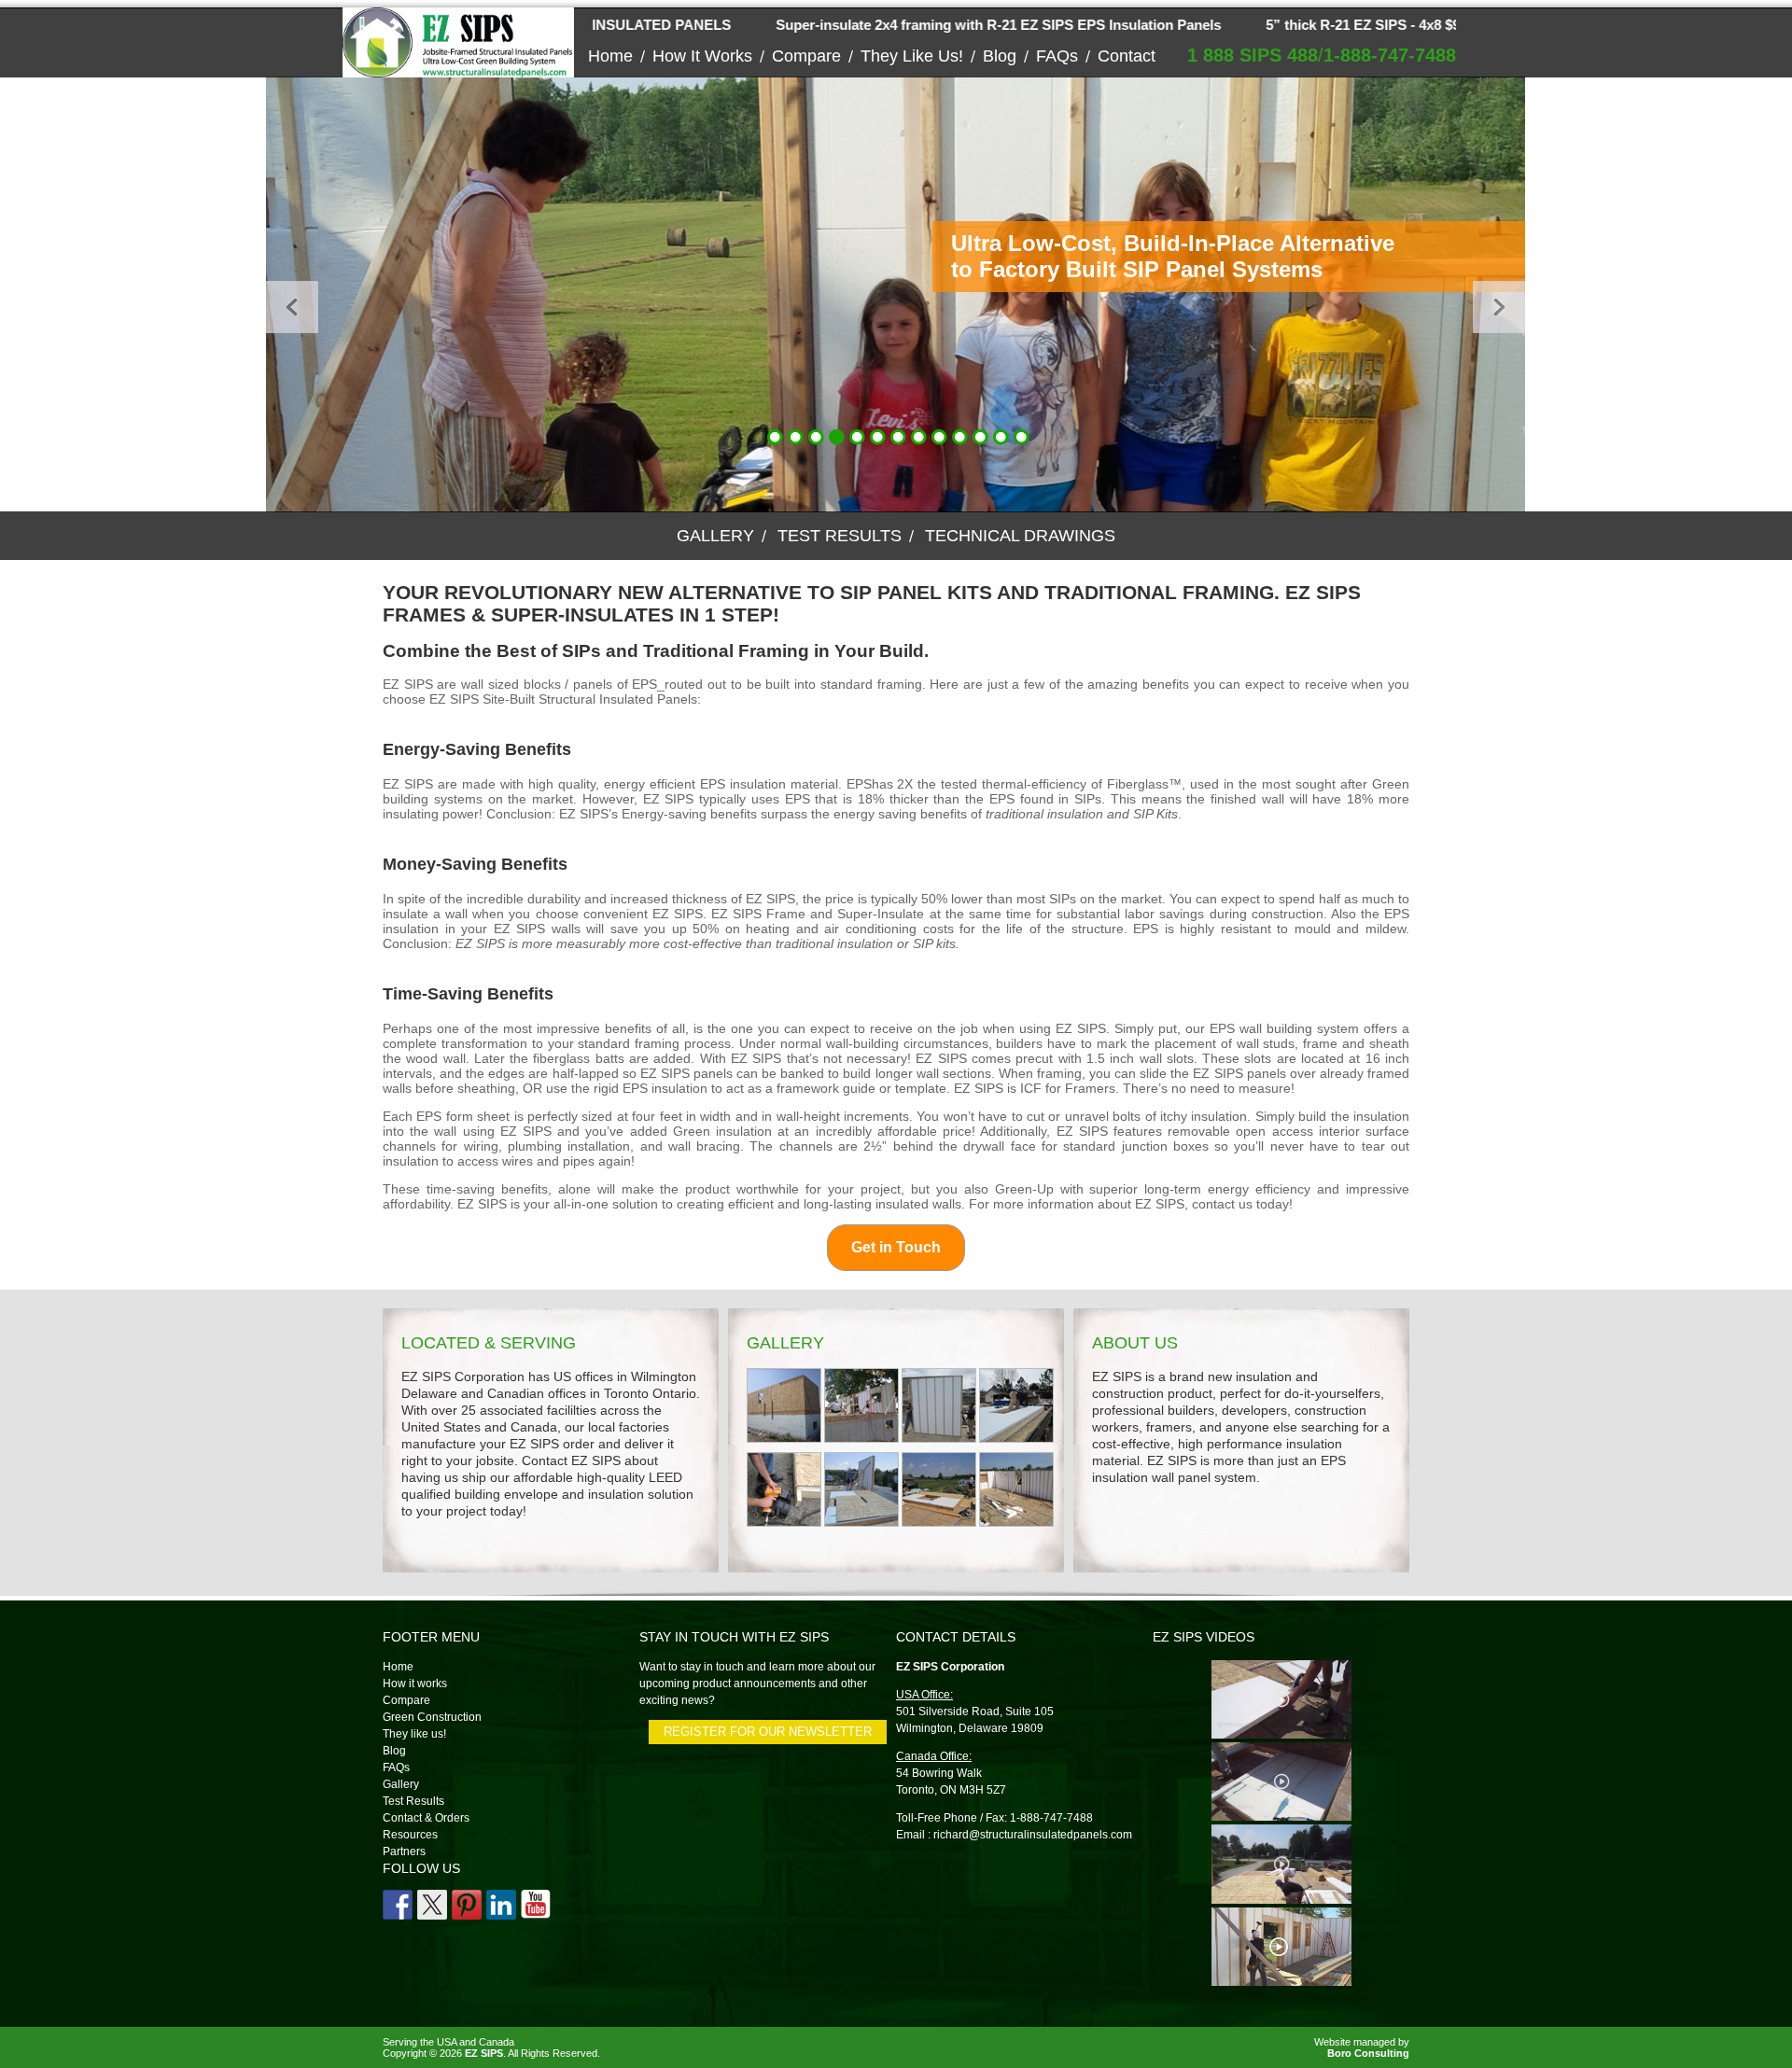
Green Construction (432, 1717)
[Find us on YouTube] (536, 1905)
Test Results (840, 536)
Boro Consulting (1368, 2053)
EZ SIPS (484, 2053)
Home (610, 56)
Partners (404, 1851)
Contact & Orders (426, 1818)
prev (267, 294)
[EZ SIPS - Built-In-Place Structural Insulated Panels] (458, 70)
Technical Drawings (1020, 536)
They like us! (912, 56)
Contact (1127, 56)
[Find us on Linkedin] (501, 1905)
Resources (410, 1835)
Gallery (715, 536)
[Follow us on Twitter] (432, 1905)
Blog (1000, 56)
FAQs (1057, 56)
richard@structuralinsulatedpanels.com (1033, 1835)
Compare (806, 56)
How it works (702, 56)
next (1474, 294)
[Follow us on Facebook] (398, 1905)
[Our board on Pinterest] (467, 1905)
